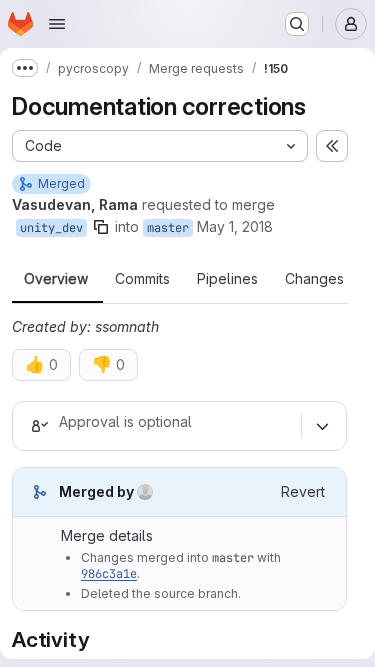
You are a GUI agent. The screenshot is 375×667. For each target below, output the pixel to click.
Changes (314, 279)
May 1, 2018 (235, 226)
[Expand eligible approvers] (322, 426)
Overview (56, 279)
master (168, 228)
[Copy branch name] (101, 227)
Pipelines (227, 279)
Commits (142, 279)
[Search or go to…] (297, 24)
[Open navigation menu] (57, 24)
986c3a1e (109, 574)
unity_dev (51, 228)
